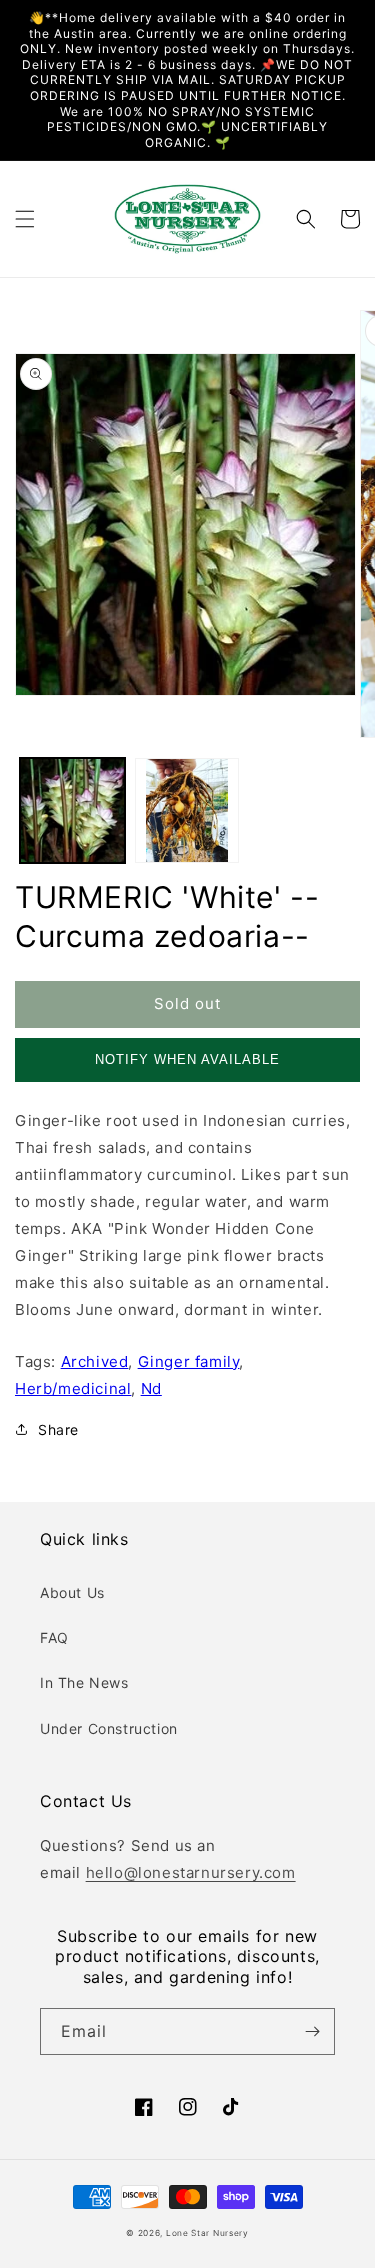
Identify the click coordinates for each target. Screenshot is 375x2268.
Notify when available (187, 1059)
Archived (95, 1361)
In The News (84, 1682)
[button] (25, 219)
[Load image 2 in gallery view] (187, 810)
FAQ (54, 1637)
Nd (151, 1388)
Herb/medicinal (73, 1388)
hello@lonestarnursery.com (191, 1872)
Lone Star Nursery (207, 2233)
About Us (72, 1592)
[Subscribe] (312, 2031)
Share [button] (58, 1429)
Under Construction (109, 1728)
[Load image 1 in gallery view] (72, 810)
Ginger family (189, 1361)
